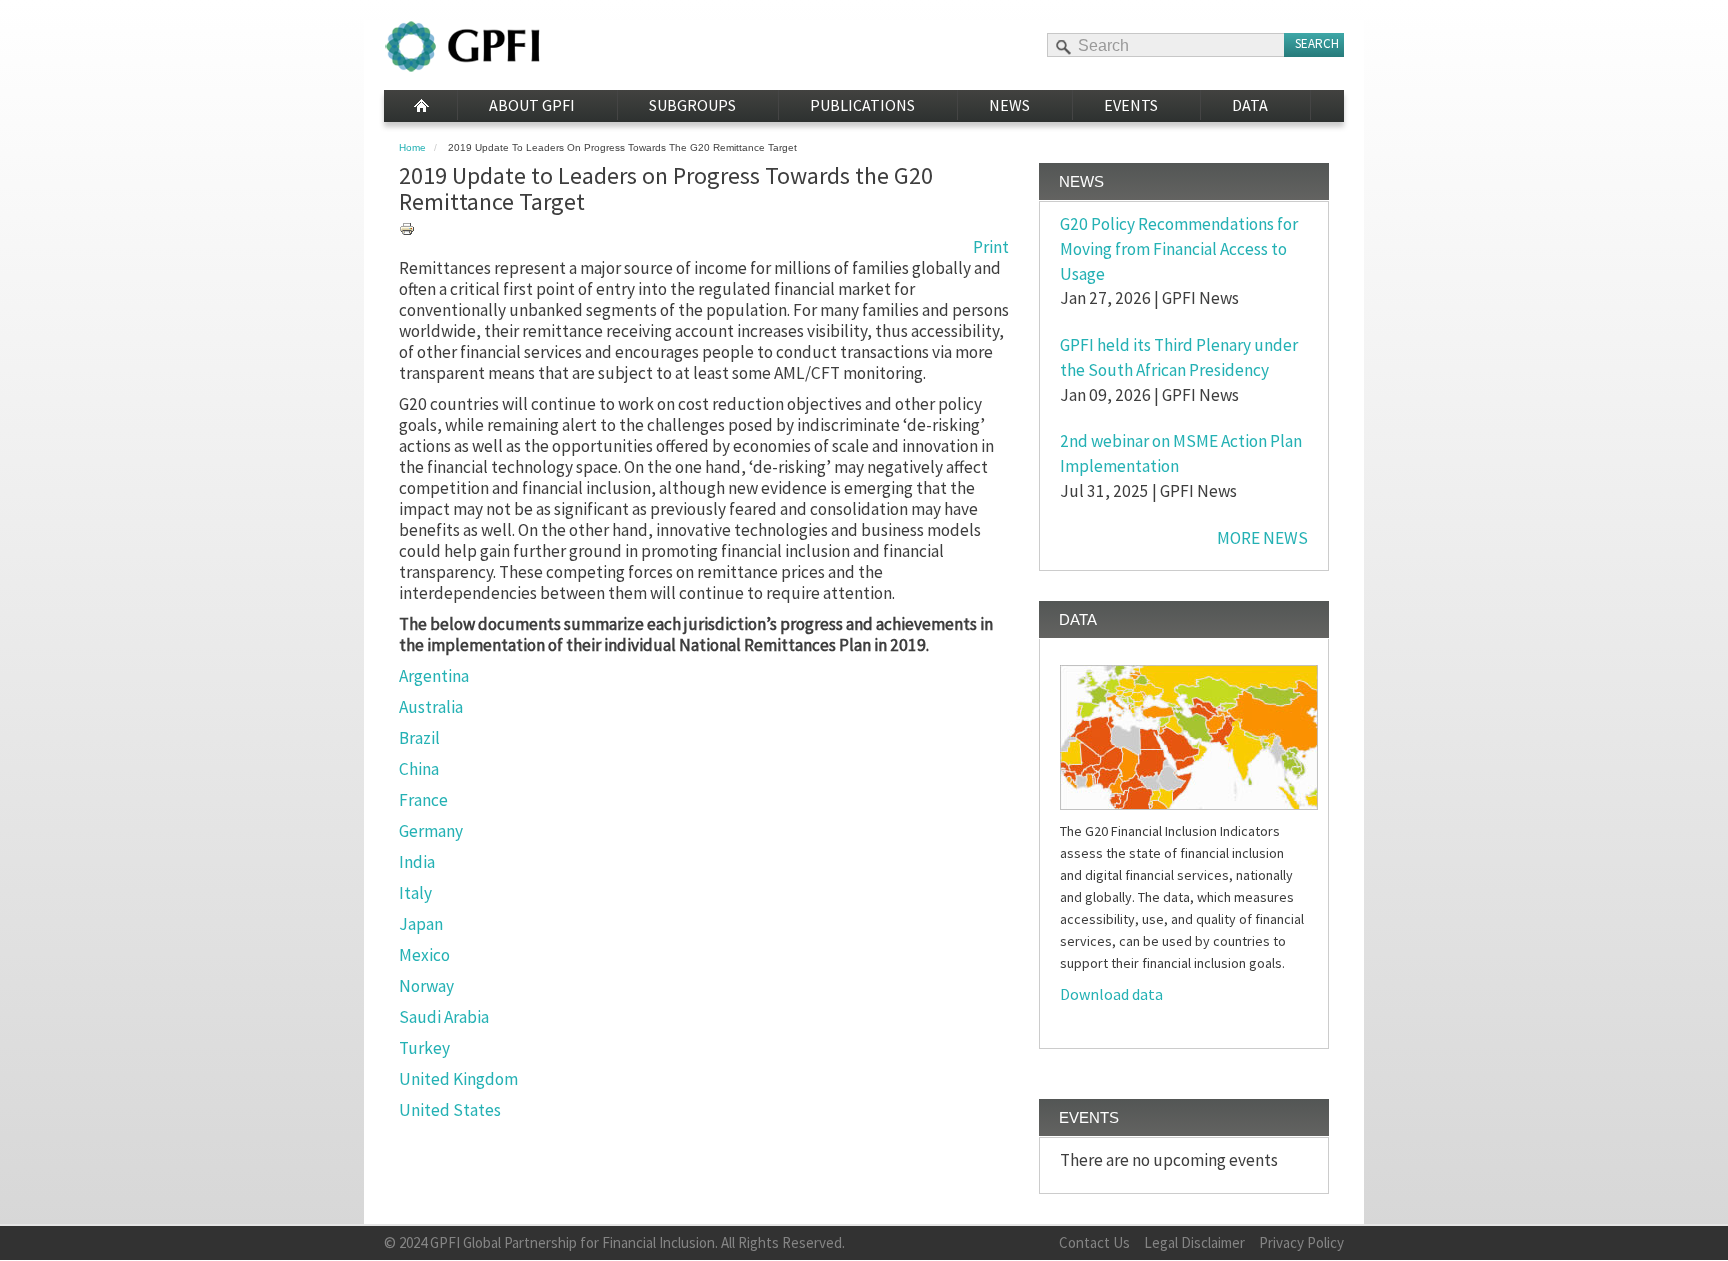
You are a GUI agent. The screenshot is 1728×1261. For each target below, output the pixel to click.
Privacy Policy (1301, 1242)
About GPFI (532, 105)
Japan (421, 924)
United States (450, 1110)
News (1009, 105)
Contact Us (1094, 1242)
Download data (1111, 994)
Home (420, 106)
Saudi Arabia (444, 1017)
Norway (426, 986)
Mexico (424, 955)
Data (1250, 105)
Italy (415, 893)
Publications (862, 105)
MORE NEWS (1262, 538)
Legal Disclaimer (1194, 1242)
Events (1131, 105)
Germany (431, 831)
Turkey (424, 1048)
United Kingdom (458, 1079)
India (417, 862)
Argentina (434, 676)
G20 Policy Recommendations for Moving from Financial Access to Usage (1179, 249)
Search (1317, 43)
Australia (431, 707)
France (423, 800)
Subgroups (692, 105)
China (419, 769)
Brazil (419, 738)
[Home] (462, 46)
